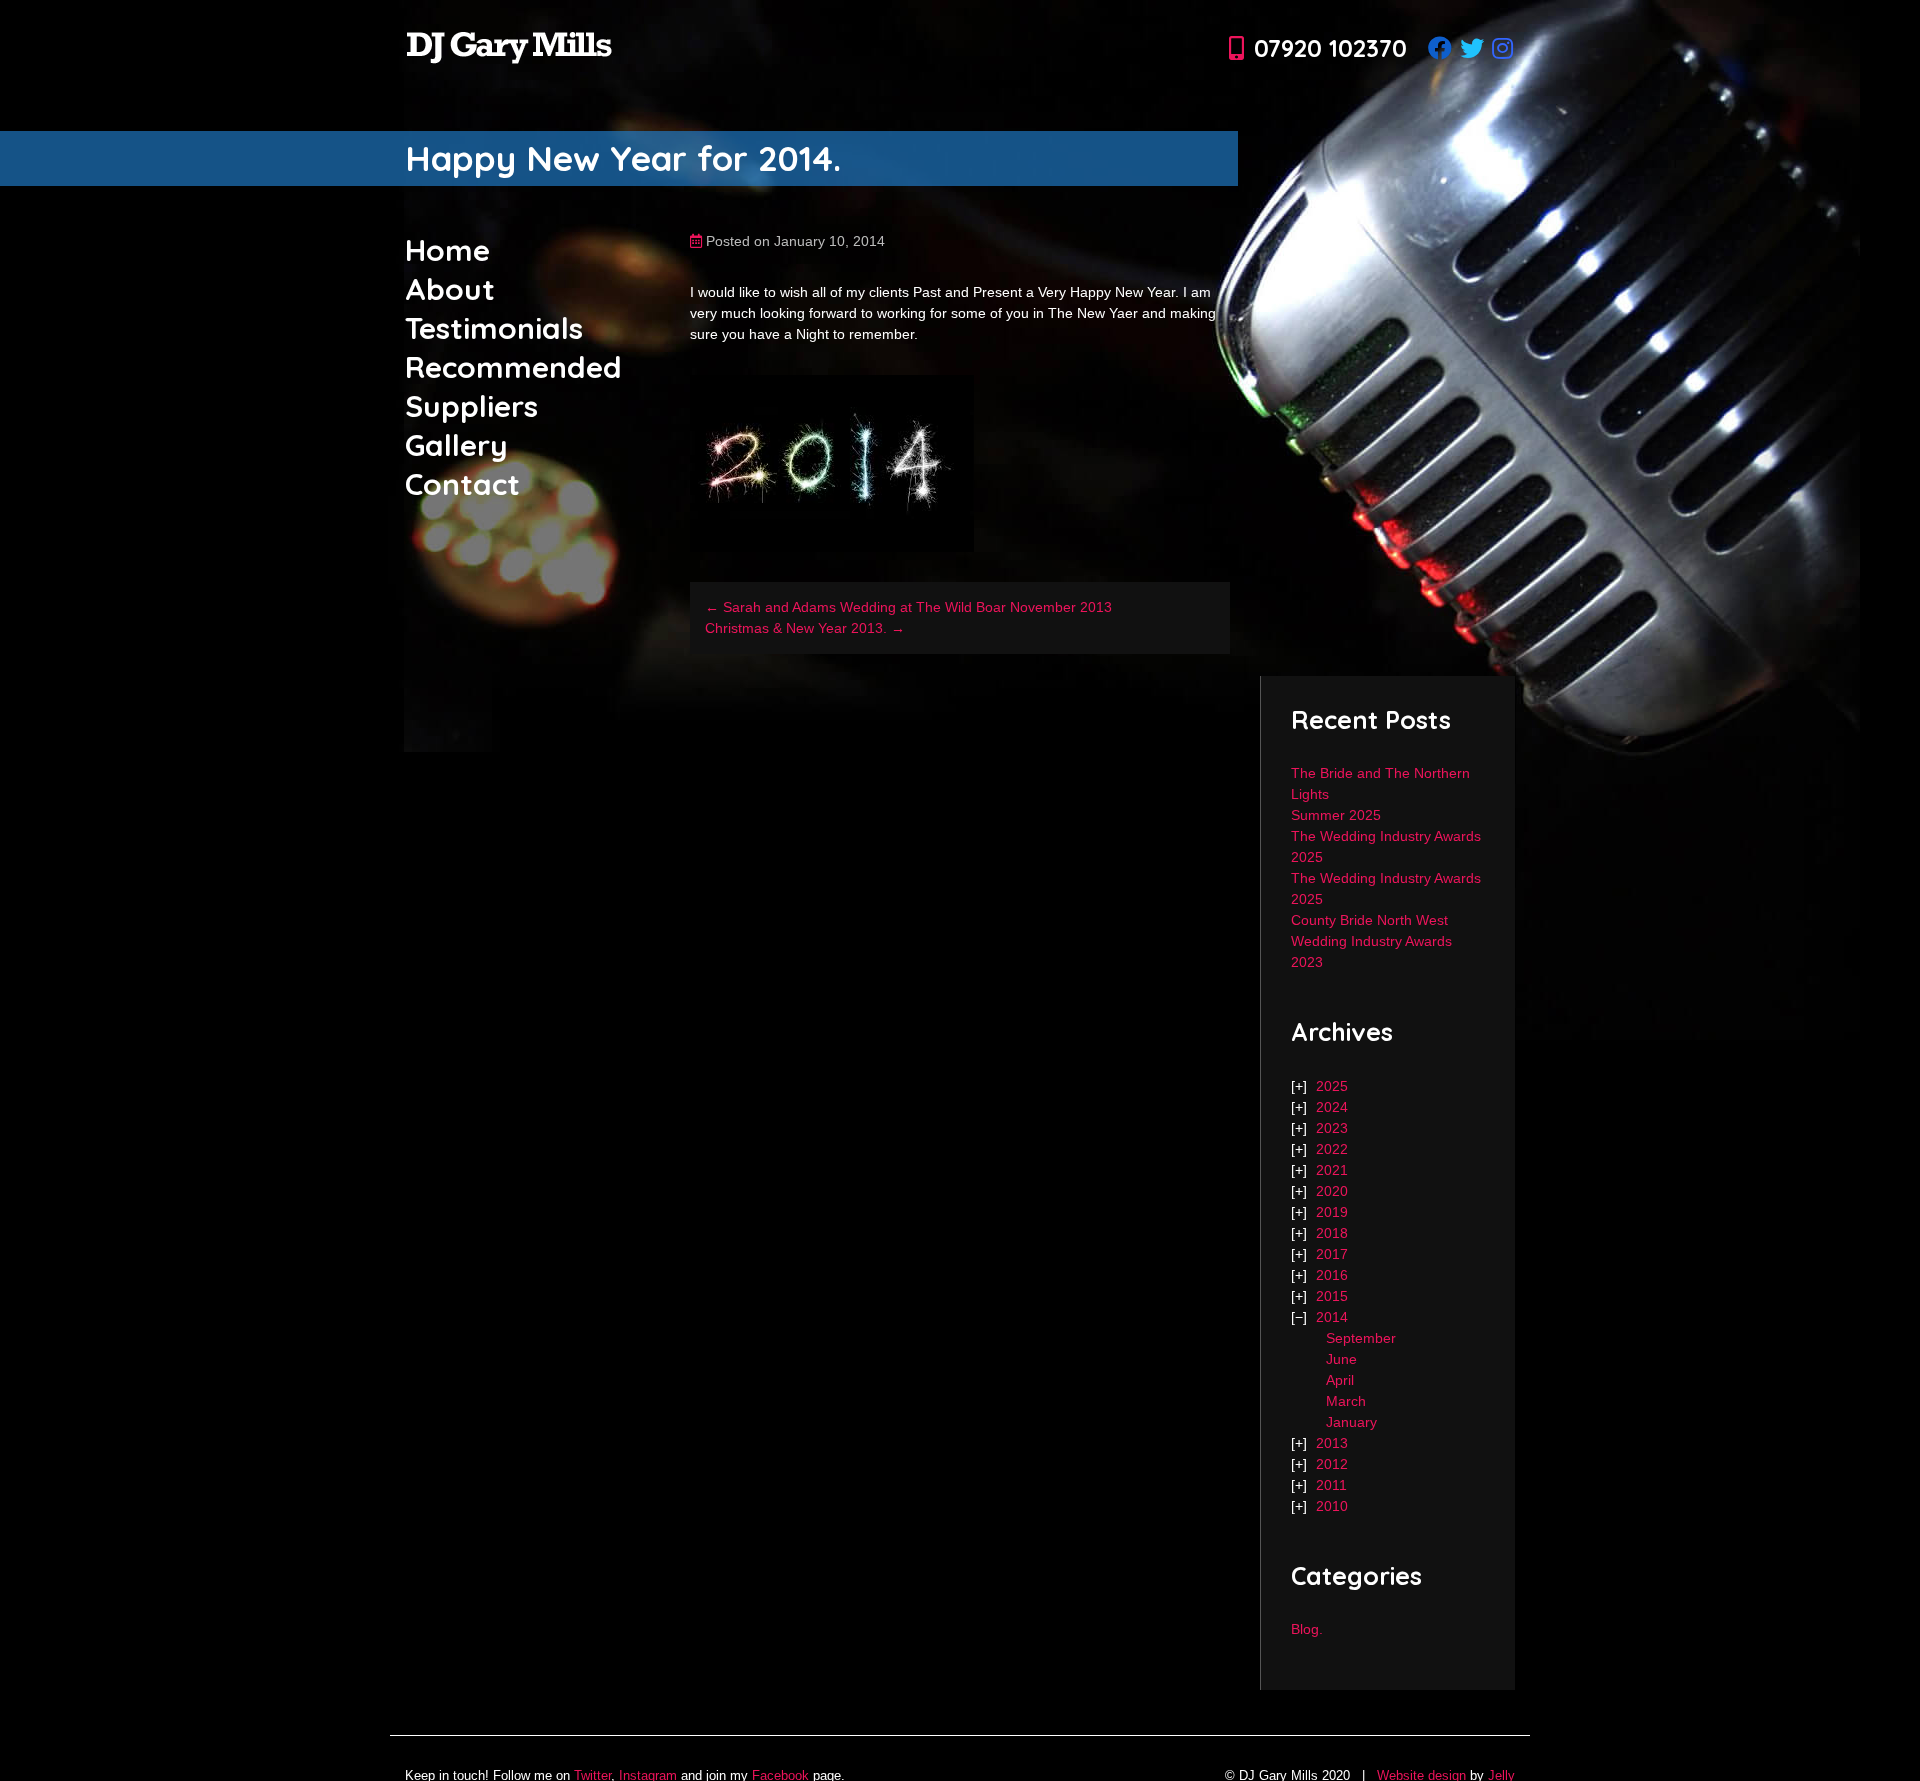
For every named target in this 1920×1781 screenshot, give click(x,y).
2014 (1332, 1317)
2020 (1332, 1191)
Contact (462, 484)
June (1341, 1359)
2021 (1332, 1170)
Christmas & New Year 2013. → (805, 628)
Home (447, 250)
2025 (1332, 1086)
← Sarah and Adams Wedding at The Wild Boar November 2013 (908, 607)
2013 (1332, 1443)
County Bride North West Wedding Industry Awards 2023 (1371, 941)
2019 (1332, 1212)
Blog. (1307, 1629)
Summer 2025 (1336, 815)
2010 (1332, 1506)
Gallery (456, 445)
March (1346, 1401)
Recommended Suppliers (513, 386)
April (1340, 1380)
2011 (1331, 1485)
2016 (1332, 1275)
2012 (1332, 1464)
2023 (1332, 1128)
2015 (1332, 1296)
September (1361, 1338)
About (450, 289)
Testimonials (494, 328)
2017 (1332, 1254)
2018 (1332, 1233)
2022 (1332, 1149)
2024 (1332, 1107)
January (1351, 1422)
